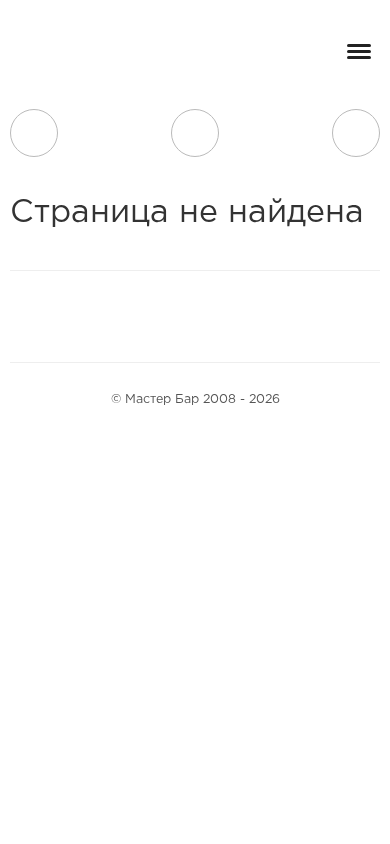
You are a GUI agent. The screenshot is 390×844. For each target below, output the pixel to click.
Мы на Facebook (113, 316)
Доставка (34, 133)
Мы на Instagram (159, 316)
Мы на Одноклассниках (205, 316)
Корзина (356, 133)
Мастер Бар (85, 57)
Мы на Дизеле (264, 316)
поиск (195, 133)
